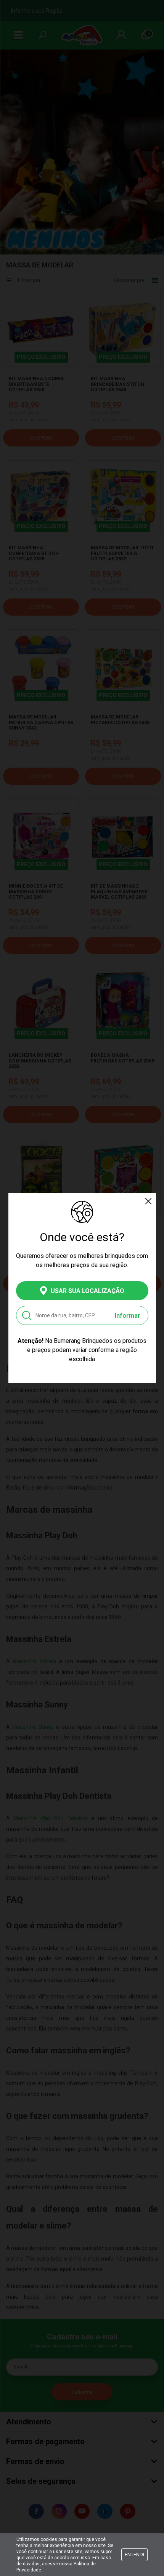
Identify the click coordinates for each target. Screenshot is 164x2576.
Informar (128, 1316)
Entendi (134, 2554)
